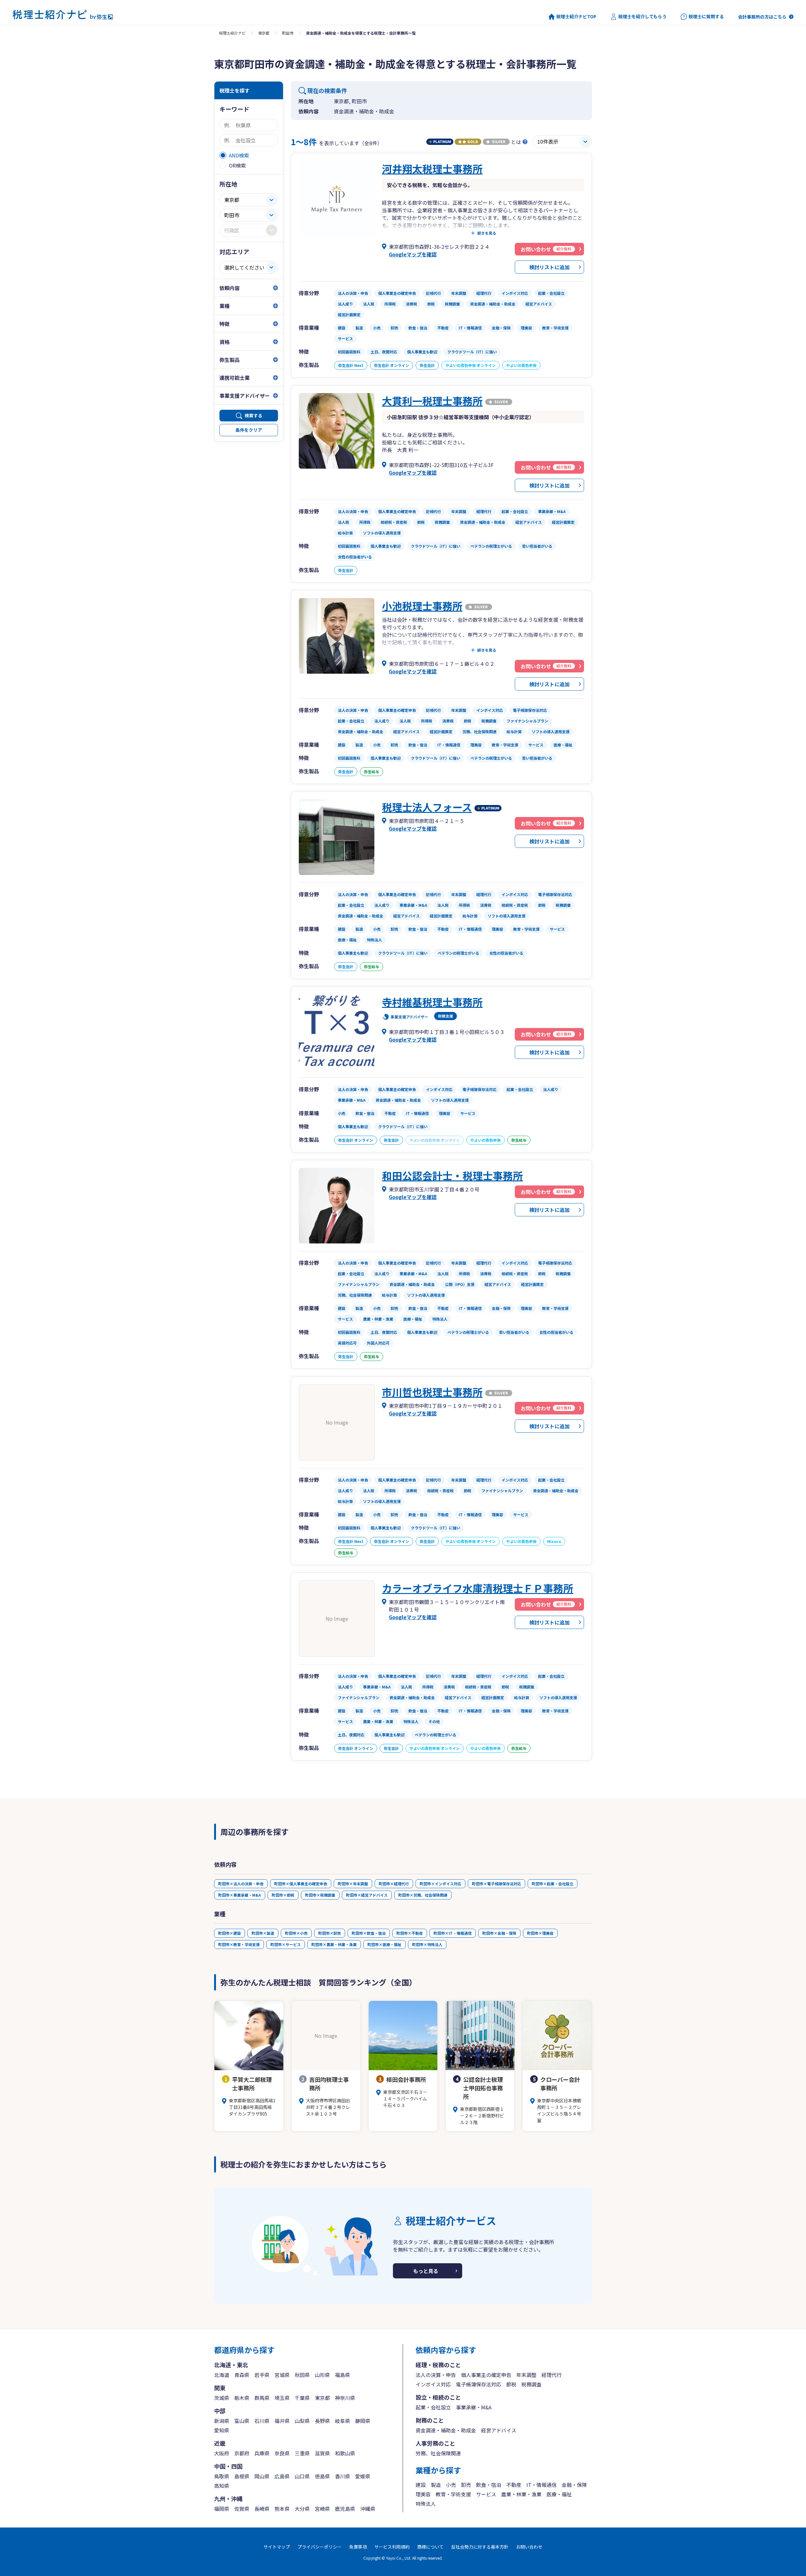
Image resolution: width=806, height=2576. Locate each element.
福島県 (343, 2375)
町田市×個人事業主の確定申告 (301, 1884)
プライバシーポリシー (320, 2547)
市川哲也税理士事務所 (432, 1392)
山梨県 (302, 2421)
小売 (451, 2485)
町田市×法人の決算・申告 (241, 1884)
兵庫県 (262, 2453)
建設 (421, 2485)
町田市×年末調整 (353, 1884)
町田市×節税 (283, 1895)
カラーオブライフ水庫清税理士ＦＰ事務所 (478, 1588)
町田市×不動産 (410, 1933)
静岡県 (363, 2421)
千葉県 (302, 2398)
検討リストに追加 (549, 267)
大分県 (302, 2509)
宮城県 (282, 2375)
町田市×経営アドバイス (367, 1895)
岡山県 (262, 2476)
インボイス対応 (433, 2384)
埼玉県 (282, 2398)
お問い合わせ (529, 2547)
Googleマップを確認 (413, 254)
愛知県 (222, 2430)
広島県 (282, 2476)
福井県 (282, 2421)
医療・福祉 (559, 2494)
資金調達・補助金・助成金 (446, 2430)
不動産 (514, 2485)
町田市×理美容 (540, 1933)
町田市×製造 (263, 1933)
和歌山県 (345, 2453)
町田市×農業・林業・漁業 (334, 1944)
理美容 (423, 2494)
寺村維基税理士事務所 (432, 1002)
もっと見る (426, 2271)
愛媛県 (363, 2476)
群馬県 (262, 2398)
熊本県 (282, 2509)
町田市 (288, 33)
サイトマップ (277, 2547)
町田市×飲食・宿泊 (369, 1933)
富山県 (242, 2421)
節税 (511, 2384)
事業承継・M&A (474, 2407)
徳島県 (322, 2476)
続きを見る (487, 233)
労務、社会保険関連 (438, 2453)
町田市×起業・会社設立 (553, 1884)
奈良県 (282, 2453)
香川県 (343, 2476)
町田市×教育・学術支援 (239, 1944)
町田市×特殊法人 (427, 1944)
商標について (430, 2547)
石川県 (262, 2421)
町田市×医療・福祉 (384, 1944)
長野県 (322, 2421)
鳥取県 (222, 2476)
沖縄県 (368, 2509)
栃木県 (242, 2398)
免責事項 (358, 2547)
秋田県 (302, 2375)
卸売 (466, 2485)
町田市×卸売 (330, 1933)
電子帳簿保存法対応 (479, 2384)
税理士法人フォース (427, 807)
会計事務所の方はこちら (762, 17)
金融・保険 (574, 2485)
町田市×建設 (230, 1933)
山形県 (322, 2375)
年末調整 (526, 2375)
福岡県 (222, 2509)
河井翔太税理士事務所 (432, 168)
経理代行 (552, 2375)
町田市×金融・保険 (499, 1933)
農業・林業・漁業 (521, 2494)
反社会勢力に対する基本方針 (480, 2547)
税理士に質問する (706, 17)
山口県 (302, 2476)
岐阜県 (343, 2421)
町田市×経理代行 (394, 1884)
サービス (486, 2494)
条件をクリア (249, 430)
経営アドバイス (499, 2430)
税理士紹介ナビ (232, 33)
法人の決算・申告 (436, 2375)
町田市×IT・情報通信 (453, 1933)
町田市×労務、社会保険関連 (423, 1895)
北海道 (222, 2375)
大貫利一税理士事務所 (432, 401)
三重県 (302, 2453)
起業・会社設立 (433, 2407)
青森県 (242, 2375)
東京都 (264, 33)
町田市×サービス (286, 1944)
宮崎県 (322, 2509)
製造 (436, 2485)
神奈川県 (345, 2398)
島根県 (242, 2476)
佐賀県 (242, 2509)
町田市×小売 (296, 1933)
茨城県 (222, 2398)
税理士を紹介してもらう (642, 17)
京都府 (242, 2453)
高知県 (222, 2486)
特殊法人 (426, 2504)
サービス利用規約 (392, 2547)
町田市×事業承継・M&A (240, 1895)
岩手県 (262, 2375)
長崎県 (262, 2509)
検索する (253, 415)
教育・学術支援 (453, 2494)
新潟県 (222, 2421)
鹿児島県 (345, 2509)
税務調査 (531, 2384)
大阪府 (222, 2453)
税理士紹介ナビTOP (576, 17)
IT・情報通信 (542, 2485)
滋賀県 (322, 2453)
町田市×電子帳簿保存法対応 (497, 1884)
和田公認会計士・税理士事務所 (452, 1175)
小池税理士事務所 (422, 606)
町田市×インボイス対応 (440, 1884)
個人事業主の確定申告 (486, 2375)
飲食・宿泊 (489, 2485)
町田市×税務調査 (320, 1895)
